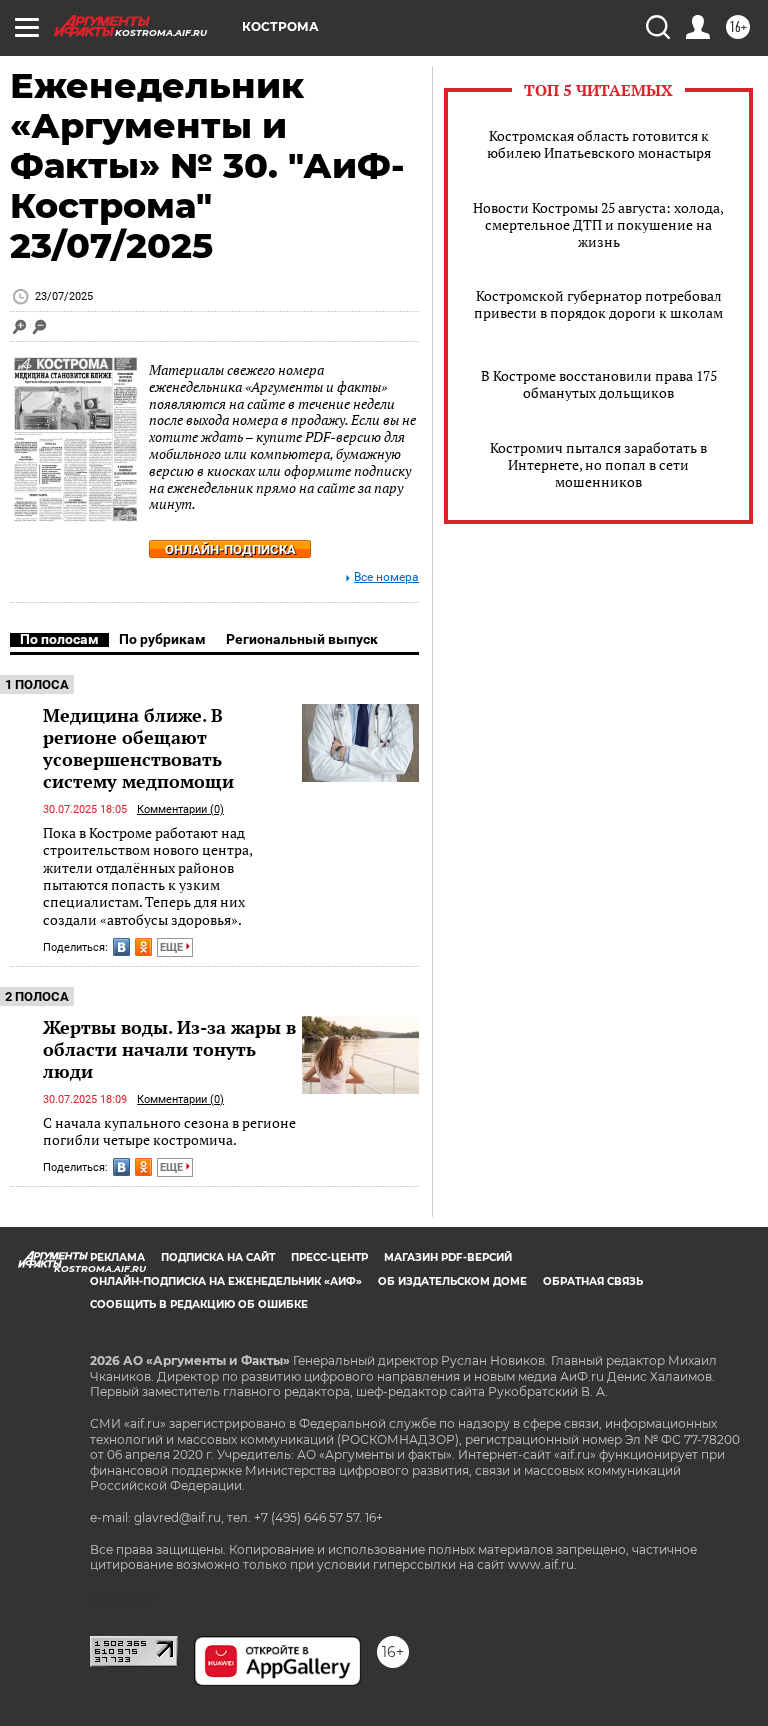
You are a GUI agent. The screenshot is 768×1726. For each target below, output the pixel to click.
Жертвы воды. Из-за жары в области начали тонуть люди (169, 1049)
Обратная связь (593, 1281)
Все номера (386, 577)
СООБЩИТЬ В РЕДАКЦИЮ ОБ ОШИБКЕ (199, 1304)
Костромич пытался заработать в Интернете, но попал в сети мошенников (598, 464)
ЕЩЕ (173, 947)
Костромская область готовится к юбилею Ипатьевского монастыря (599, 144)
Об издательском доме (452, 1281)
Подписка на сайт (218, 1257)
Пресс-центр (329, 1257)
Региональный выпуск (302, 639)
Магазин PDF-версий (448, 1257)
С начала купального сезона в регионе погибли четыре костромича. (169, 1131)
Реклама (117, 1257)
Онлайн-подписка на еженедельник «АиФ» (226, 1281)
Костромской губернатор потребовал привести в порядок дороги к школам (598, 304)
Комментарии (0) (180, 809)
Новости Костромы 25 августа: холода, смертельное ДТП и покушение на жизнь (598, 224)
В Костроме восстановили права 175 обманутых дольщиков (599, 384)
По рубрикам (162, 639)
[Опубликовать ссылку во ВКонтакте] (121, 947)
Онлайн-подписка (230, 549)
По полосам (59, 639)
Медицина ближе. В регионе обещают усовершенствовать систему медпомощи (138, 748)
